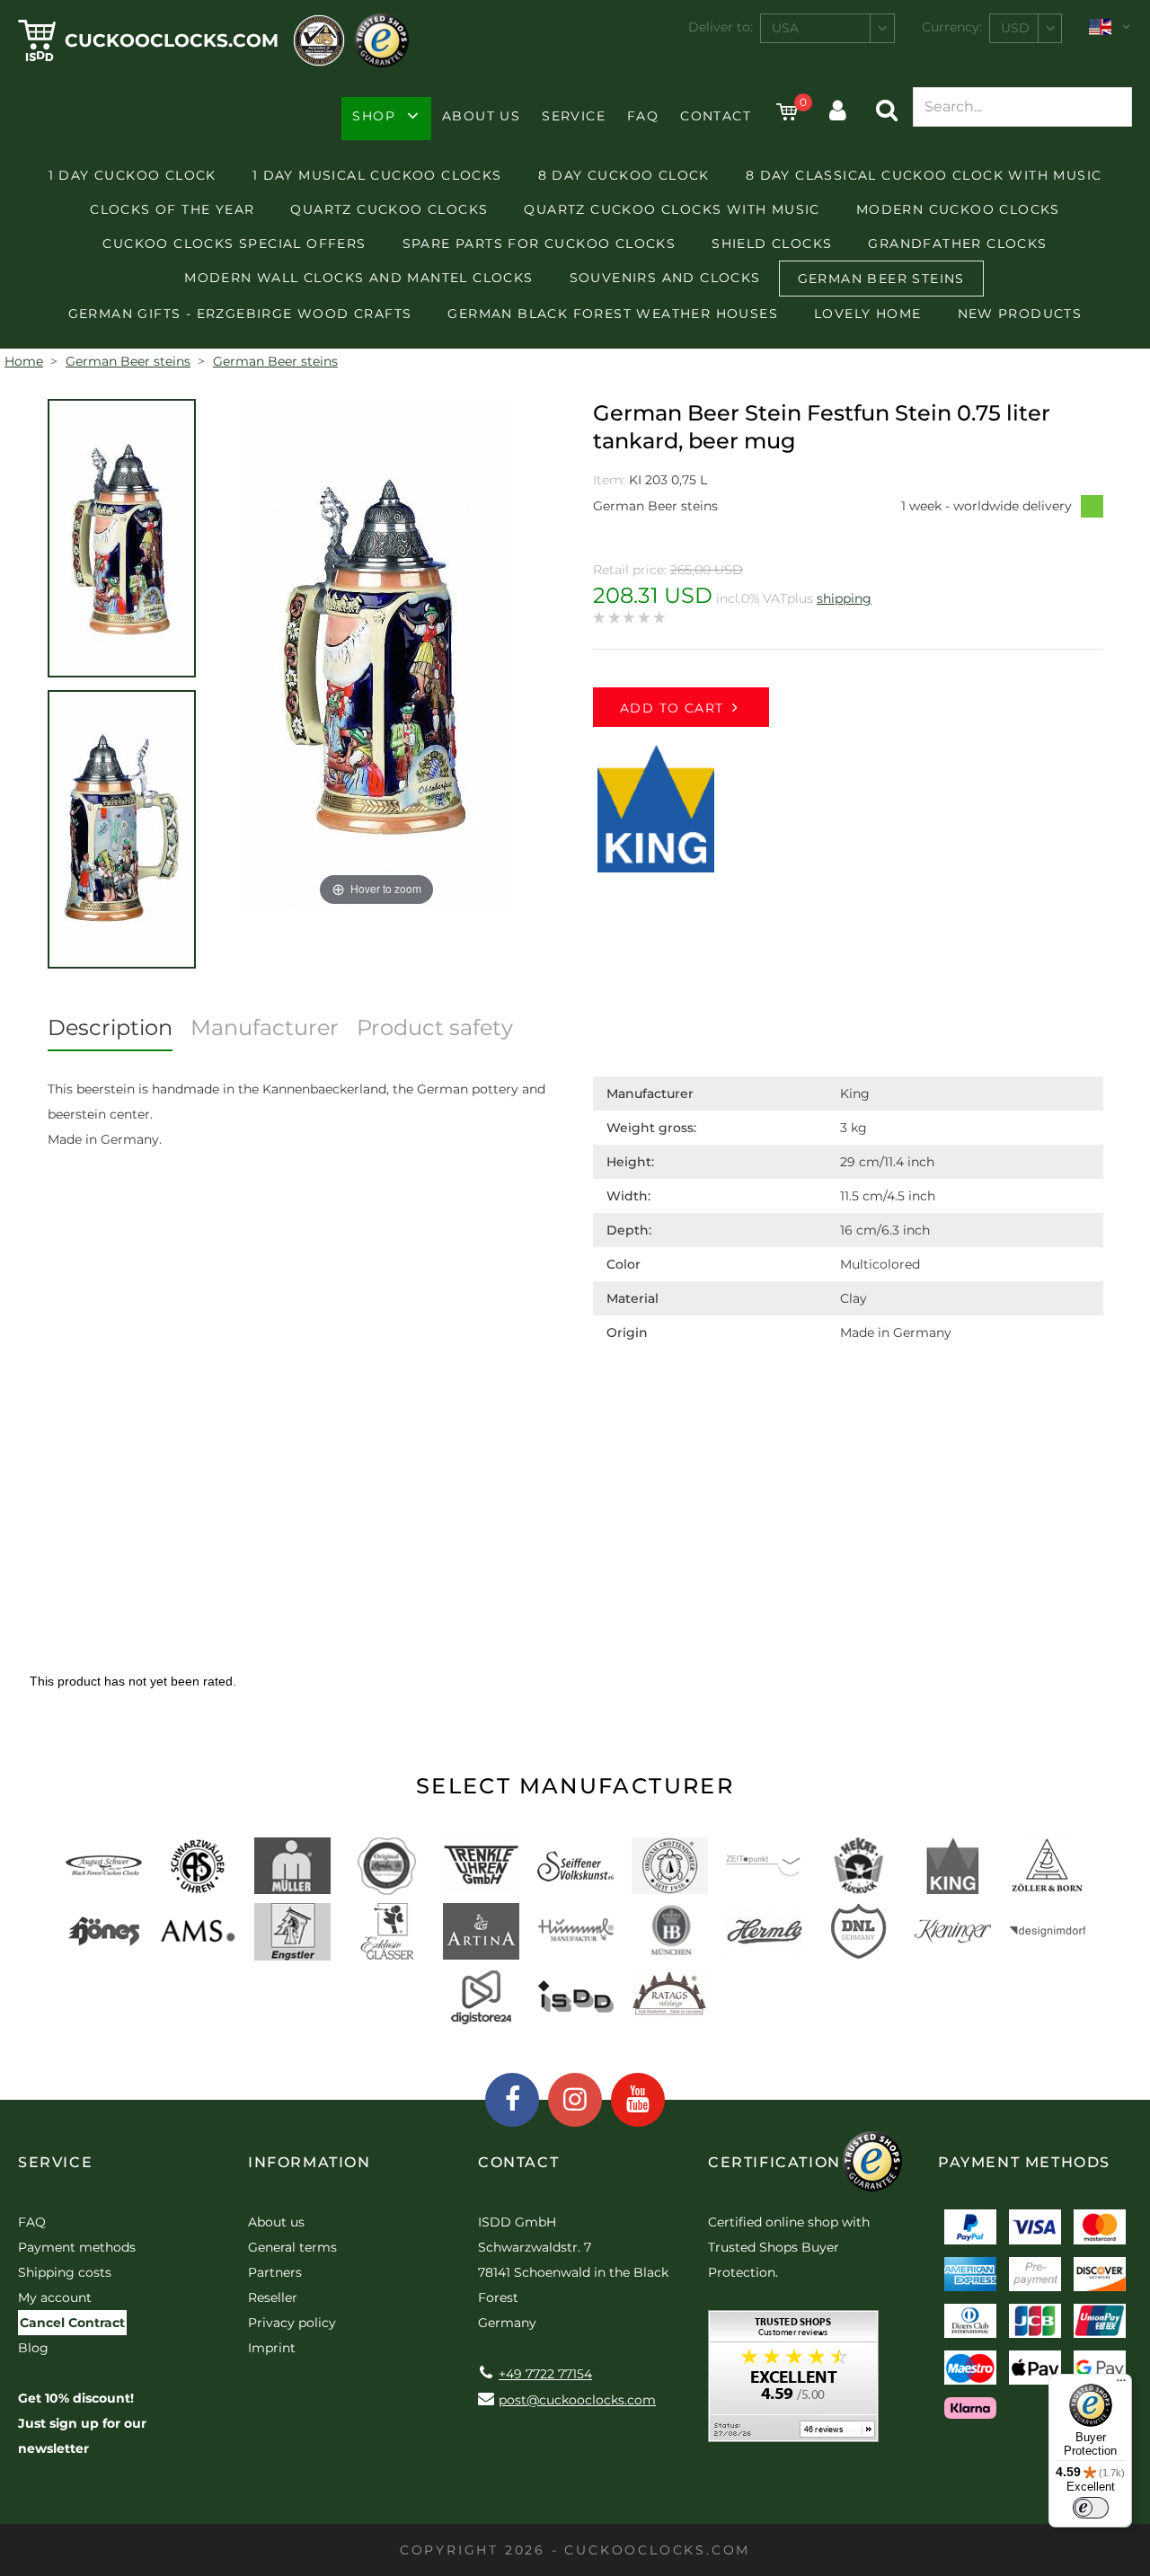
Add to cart (672, 708)
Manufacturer (265, 1027)
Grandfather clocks (957, 243)
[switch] (1091, 2508)
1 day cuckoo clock (133, 175)
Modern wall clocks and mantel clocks (358, 278)
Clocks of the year (172, 209)
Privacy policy (292, 2323)
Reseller (273, 2297)
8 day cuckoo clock (624, 175)
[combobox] (827, 28)
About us (481, 116)
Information (310, 2162)
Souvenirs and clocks (665, 278)
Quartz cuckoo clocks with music (672, 209)
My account (55, 2297)
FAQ (643, 116)
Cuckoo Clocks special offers (234, 243)
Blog (33, 2348)
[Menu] (1121, 2385)
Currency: (952, 27)
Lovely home (867, 314)
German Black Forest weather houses (613, 314)
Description (110, 1027)
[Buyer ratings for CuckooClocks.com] (793, 2382)
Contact (716, 116)
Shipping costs (65, 2272)
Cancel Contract (72, 2323)
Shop (374, 116)
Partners (275, 2272)
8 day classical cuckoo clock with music (924, 175)
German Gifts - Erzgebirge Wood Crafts (240, 314)
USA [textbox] (785, 28)
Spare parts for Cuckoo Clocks (540, 243)
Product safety (435, 1027)
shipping (844, 598)
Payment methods (77, 2247)
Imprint (272, 2348)
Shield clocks (772, 243)
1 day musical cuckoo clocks (377, 175)
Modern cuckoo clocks (958, 209)
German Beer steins (881, 279)
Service (574, 116)
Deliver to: (721, 27)
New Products (1020, 314)
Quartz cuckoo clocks (389, 209)
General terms (292, 2247)
